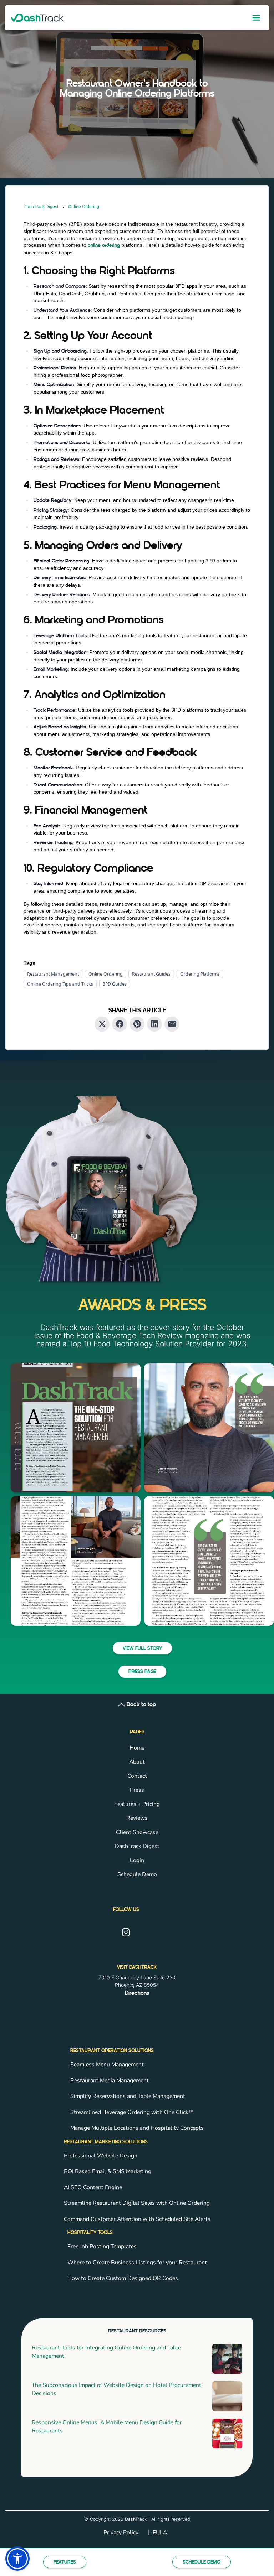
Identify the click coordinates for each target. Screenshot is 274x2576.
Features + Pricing (137, 1804)
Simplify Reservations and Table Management (128, 2096)
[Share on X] (102, 1024)
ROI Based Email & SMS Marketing (108, 2171)
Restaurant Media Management (110, 2081)
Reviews (137, 1818)
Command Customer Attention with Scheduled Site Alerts (137, 2219)
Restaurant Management (53, 974)
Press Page (142, 1672)
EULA (160, 2533)
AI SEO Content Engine (93, 2187)
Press (137, 1790)
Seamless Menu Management (107, 2065)
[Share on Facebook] (120, 1024)
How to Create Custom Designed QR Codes (123, 2278)
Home (137, 1748)
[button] (17, 2559)
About (137, 1762)
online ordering (104, 246)
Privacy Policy (121, 2533)
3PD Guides (115, 984)
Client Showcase (137, 1832)
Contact (137, 1776)
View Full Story (142, 1649)
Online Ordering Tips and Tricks (60, 984)
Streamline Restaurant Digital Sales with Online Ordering (137, 2203)
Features (65, 2562)
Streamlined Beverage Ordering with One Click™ (132, 2112)
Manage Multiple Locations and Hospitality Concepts (137, 2128)
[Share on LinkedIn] (154, 1024)
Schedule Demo (202, 2562)
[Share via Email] (172, 1024)
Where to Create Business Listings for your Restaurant (137, 2263)
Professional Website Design (101, 2156)
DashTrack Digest (41, 207)
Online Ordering (84, 207)
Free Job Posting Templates (102, 2247)
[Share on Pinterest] (137, 1024)
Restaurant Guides (151, 974)
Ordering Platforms (200, 974)
